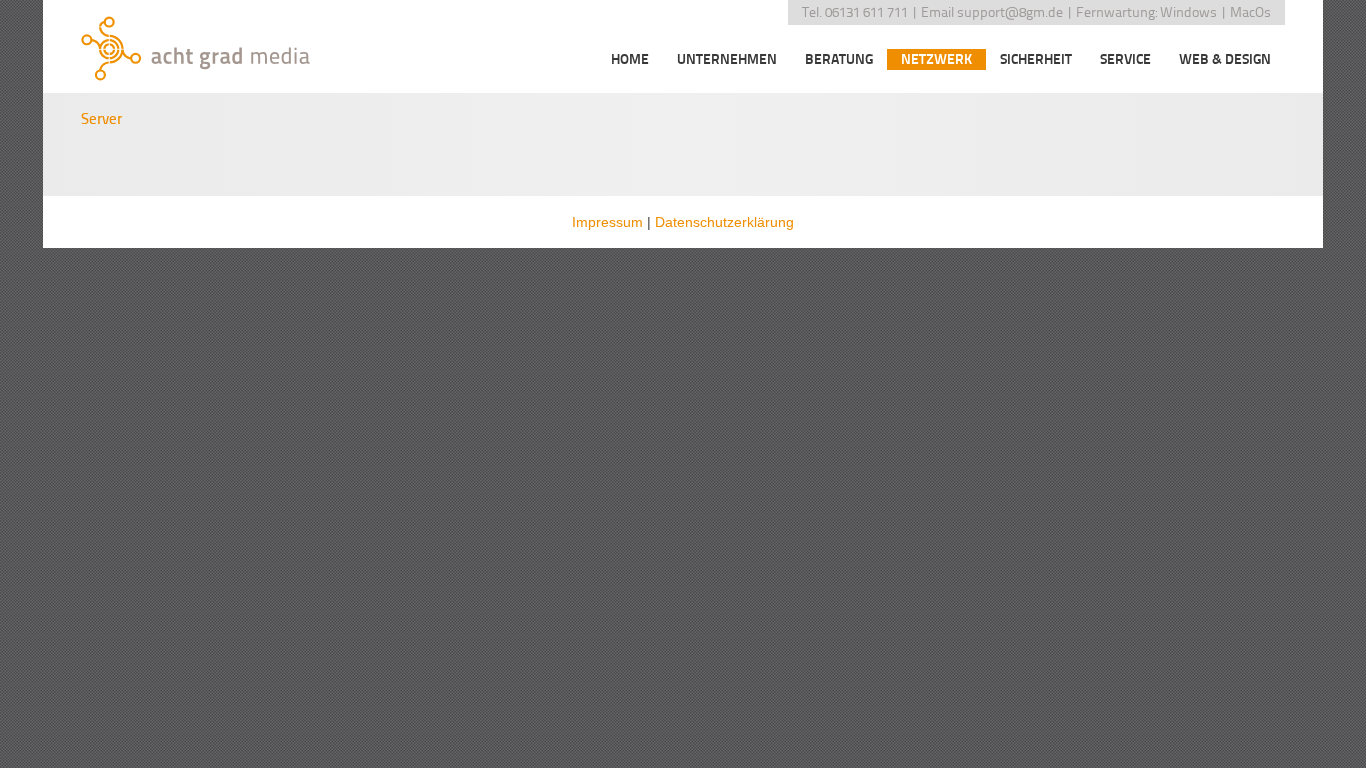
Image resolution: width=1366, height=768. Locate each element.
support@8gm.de (1010, 12)
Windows (1188, 12)
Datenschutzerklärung (724, 222)
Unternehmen (727, 59)
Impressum (607, 222)
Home (630, 59)
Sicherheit (1036, 59)
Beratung (839, 59)
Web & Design (1225, 59)
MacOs (1250, 12)
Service (1125, 59)
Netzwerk (936, 59)
